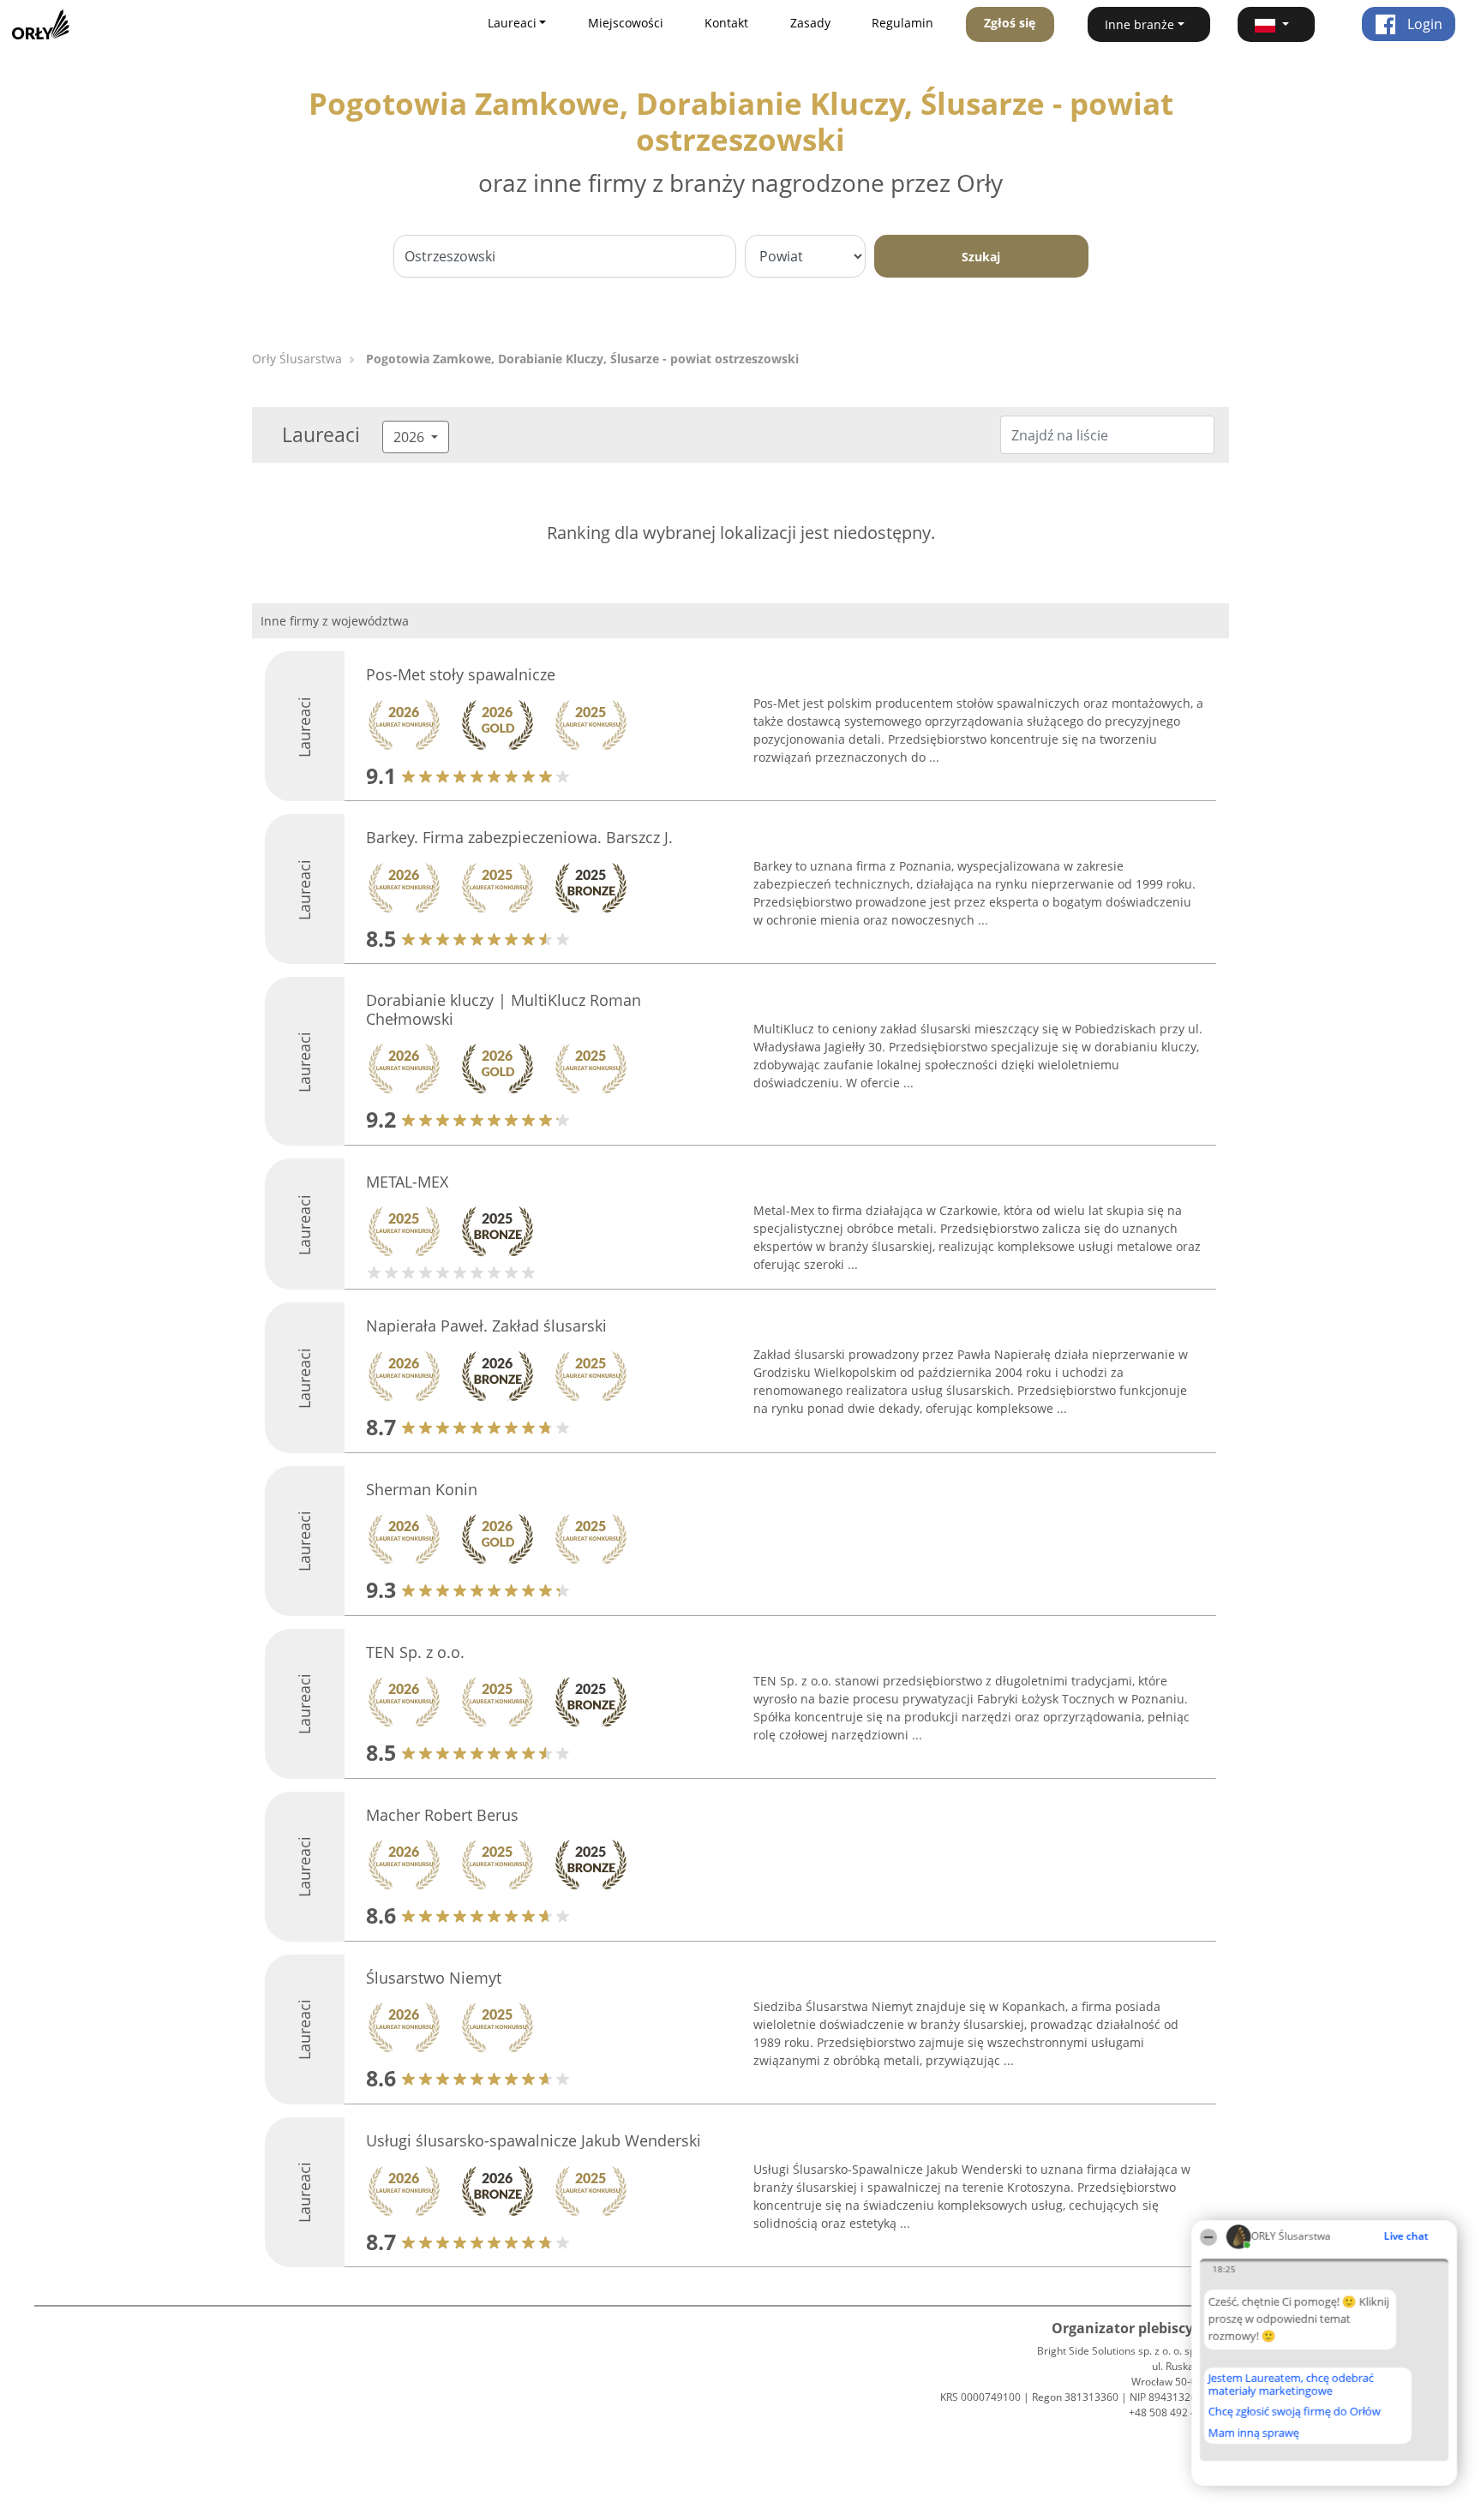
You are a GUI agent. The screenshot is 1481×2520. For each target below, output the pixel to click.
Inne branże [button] (1139, 24)
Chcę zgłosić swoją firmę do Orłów (1295, 2412)
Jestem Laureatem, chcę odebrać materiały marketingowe (1291, 2384)
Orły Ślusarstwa (297, 359)
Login (1423, 24)
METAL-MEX (407, 1182)
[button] (1276, 24)
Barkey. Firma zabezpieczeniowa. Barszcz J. (519, 837)
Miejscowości (626, 23)
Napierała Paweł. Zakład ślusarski (486, 1326)
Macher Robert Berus (442, 1815)
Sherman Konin (422, 1489)
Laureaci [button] (512, 23)
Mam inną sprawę (1254, 2433)
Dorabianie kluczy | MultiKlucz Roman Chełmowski (504, 1009)
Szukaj (981, 257)
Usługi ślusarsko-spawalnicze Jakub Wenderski (534, 2140)
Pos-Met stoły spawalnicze (461, 674)
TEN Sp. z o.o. (415, 1652)
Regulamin (902, 23)
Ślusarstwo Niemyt (434, 1978)
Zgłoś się (1010, 23)
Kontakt (726, 23)
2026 (411, 437)
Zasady (810, 23)
